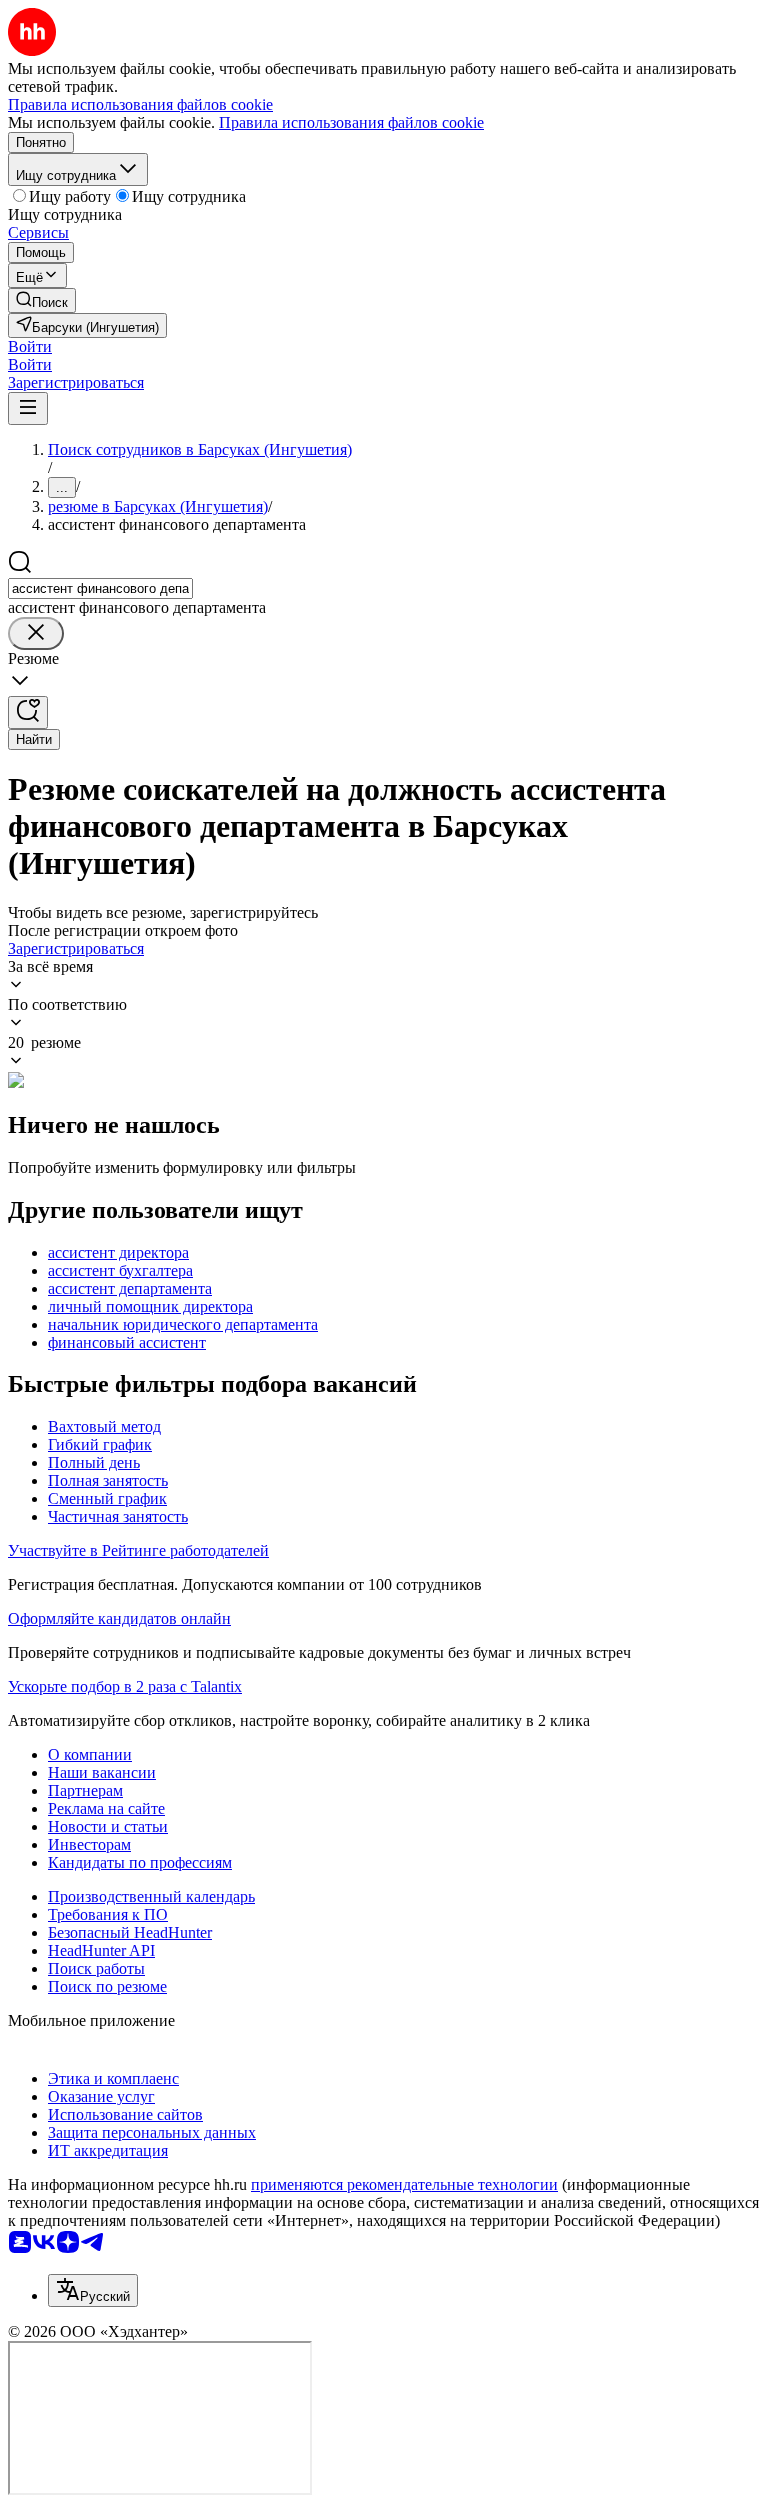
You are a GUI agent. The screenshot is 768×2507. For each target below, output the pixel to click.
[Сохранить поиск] (28, 712)
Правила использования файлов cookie (351, 122)
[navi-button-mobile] (28, 408)
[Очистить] (36, 633)
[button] (30, 346)
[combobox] (100, 588)
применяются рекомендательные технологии (404, 2184)
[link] (42, 300)
